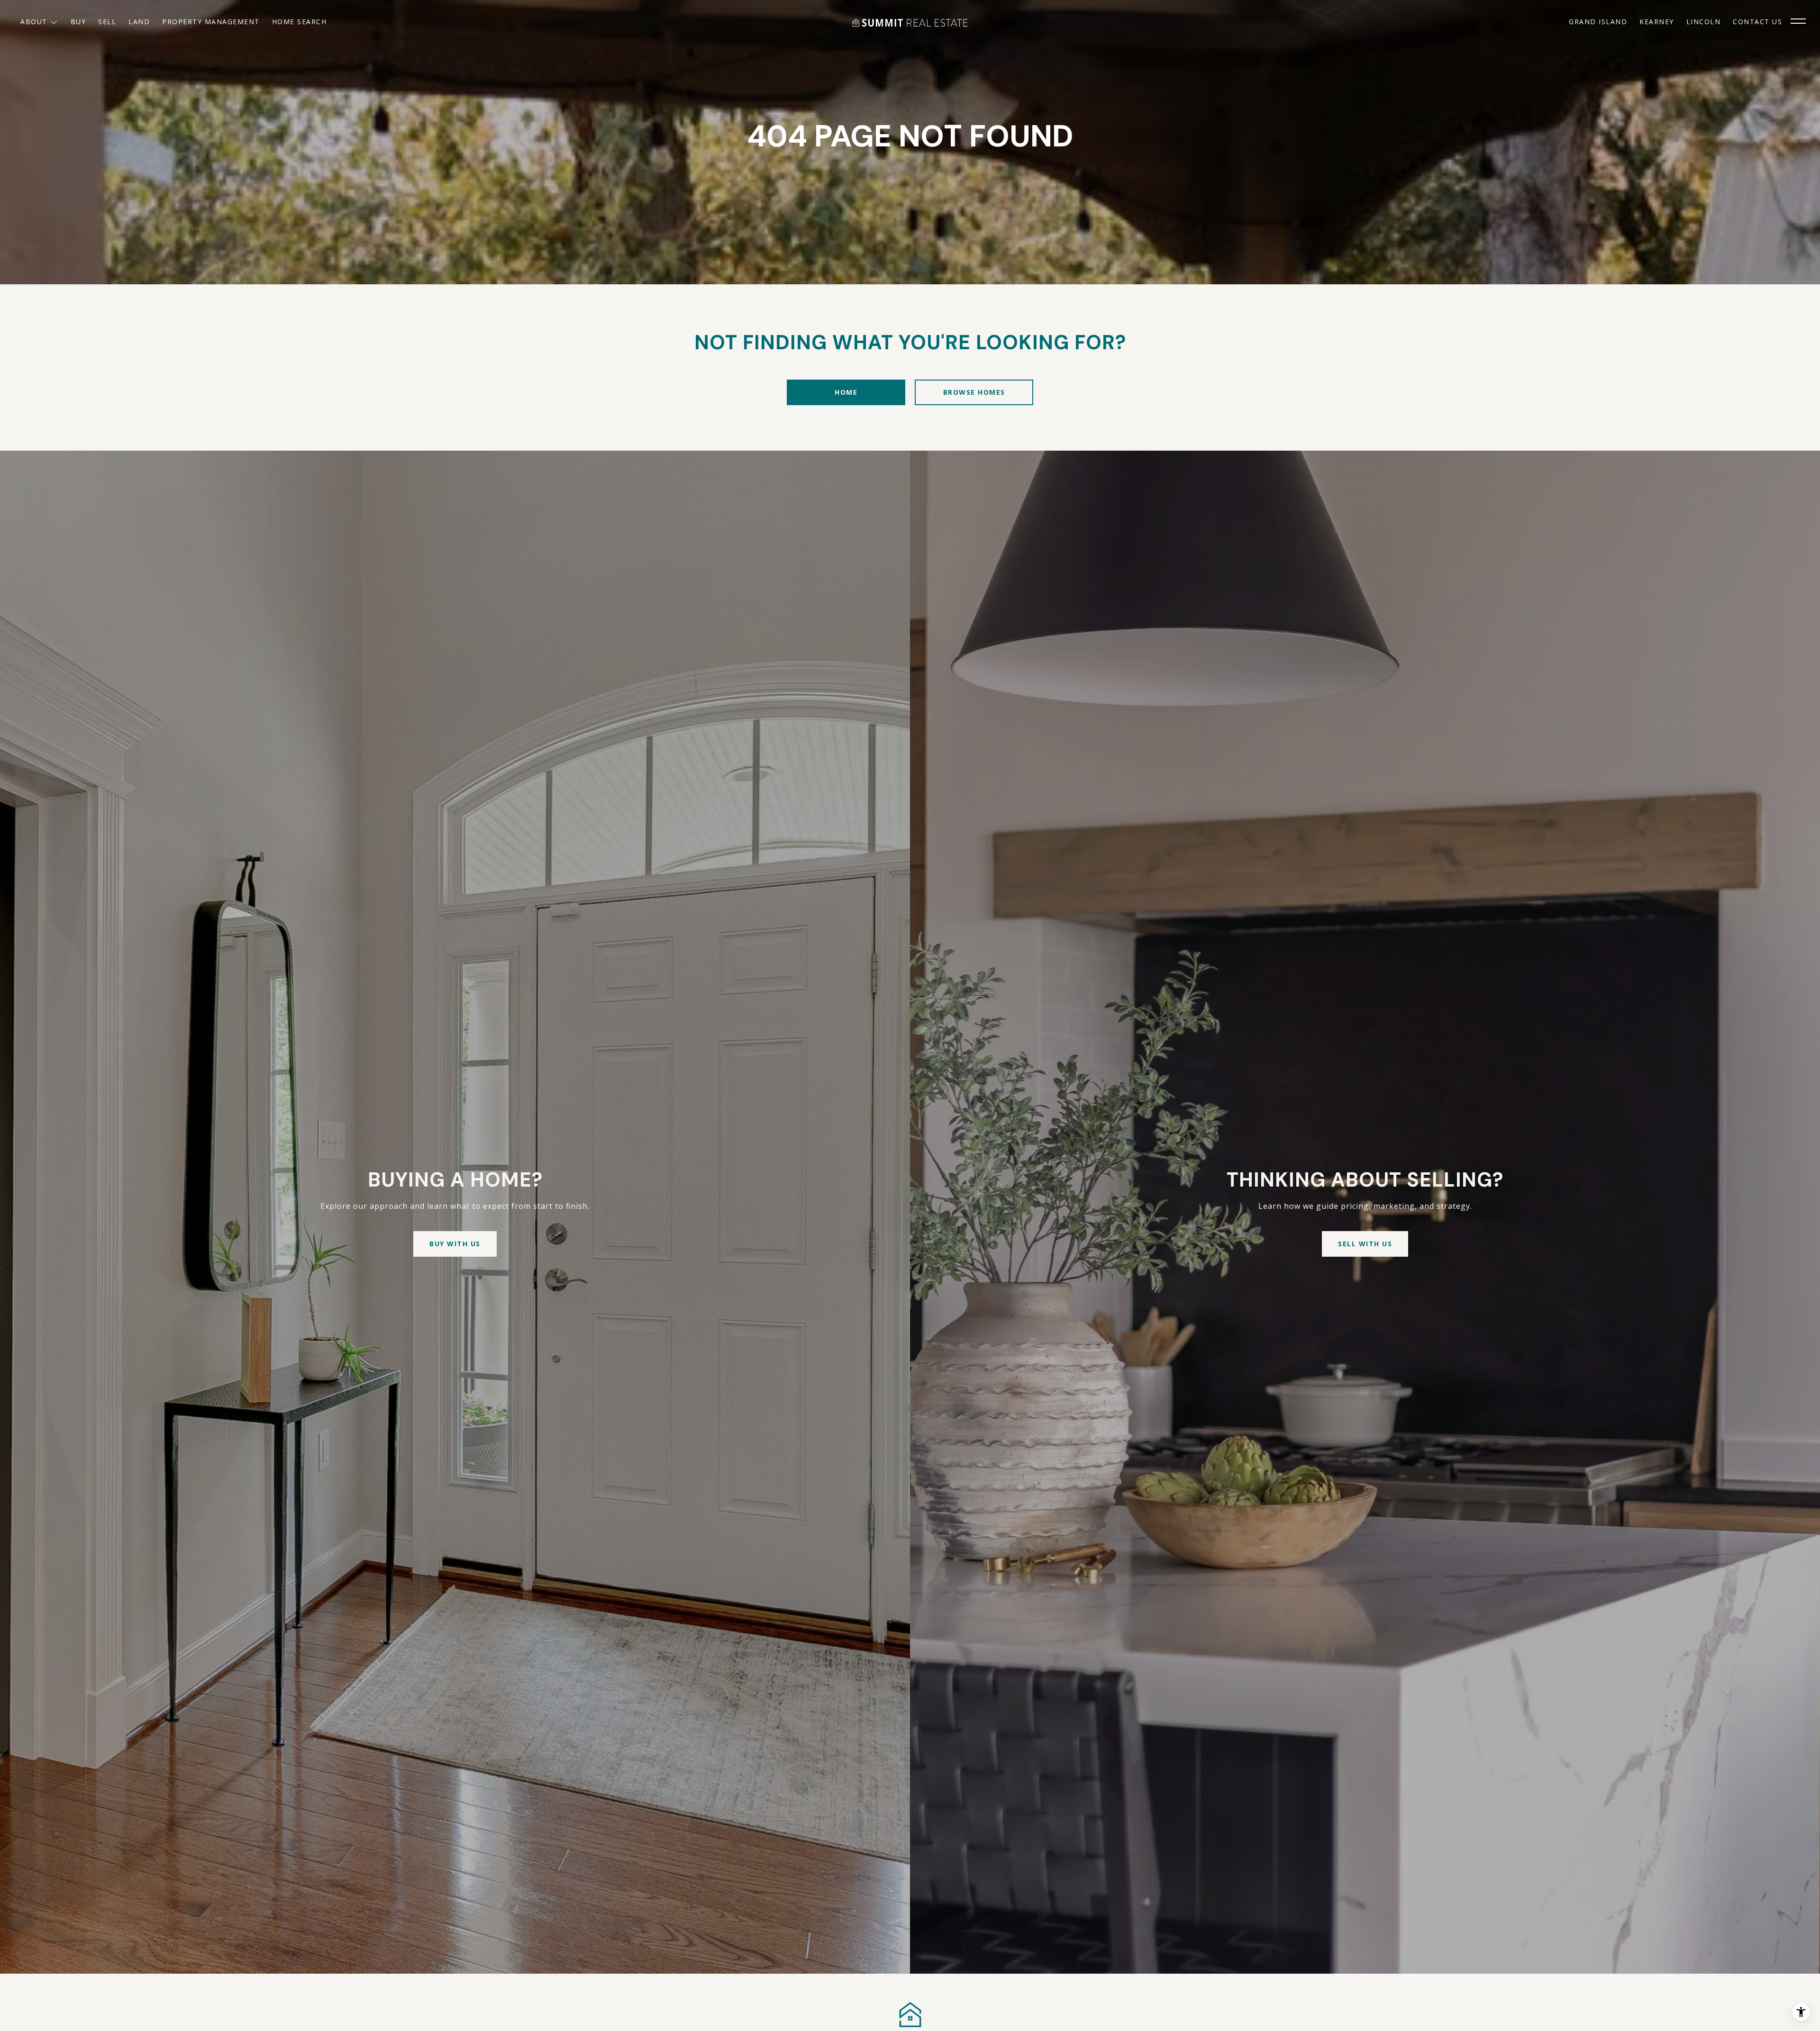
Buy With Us (455, 1244)
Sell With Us (1365, 1244)
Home (846, 392)
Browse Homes (974, 392)
